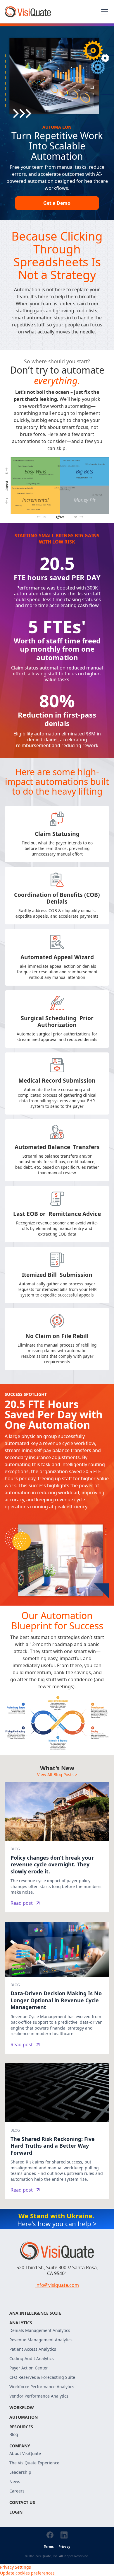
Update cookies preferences (27, 2573)
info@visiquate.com (57, 2285)
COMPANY (20, 2446)
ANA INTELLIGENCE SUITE (35, 2313)
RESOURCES (21, 2427)
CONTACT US (22, 2502)
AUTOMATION (24, 2417)
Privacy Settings (15, 2567)
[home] (28, 12)
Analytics (21, 2323)
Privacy (64, 2547)
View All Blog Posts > (57, 1775)
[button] (103, 12)
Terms (49, 2547)
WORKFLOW (22, 2407)
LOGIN (16, 2512)
